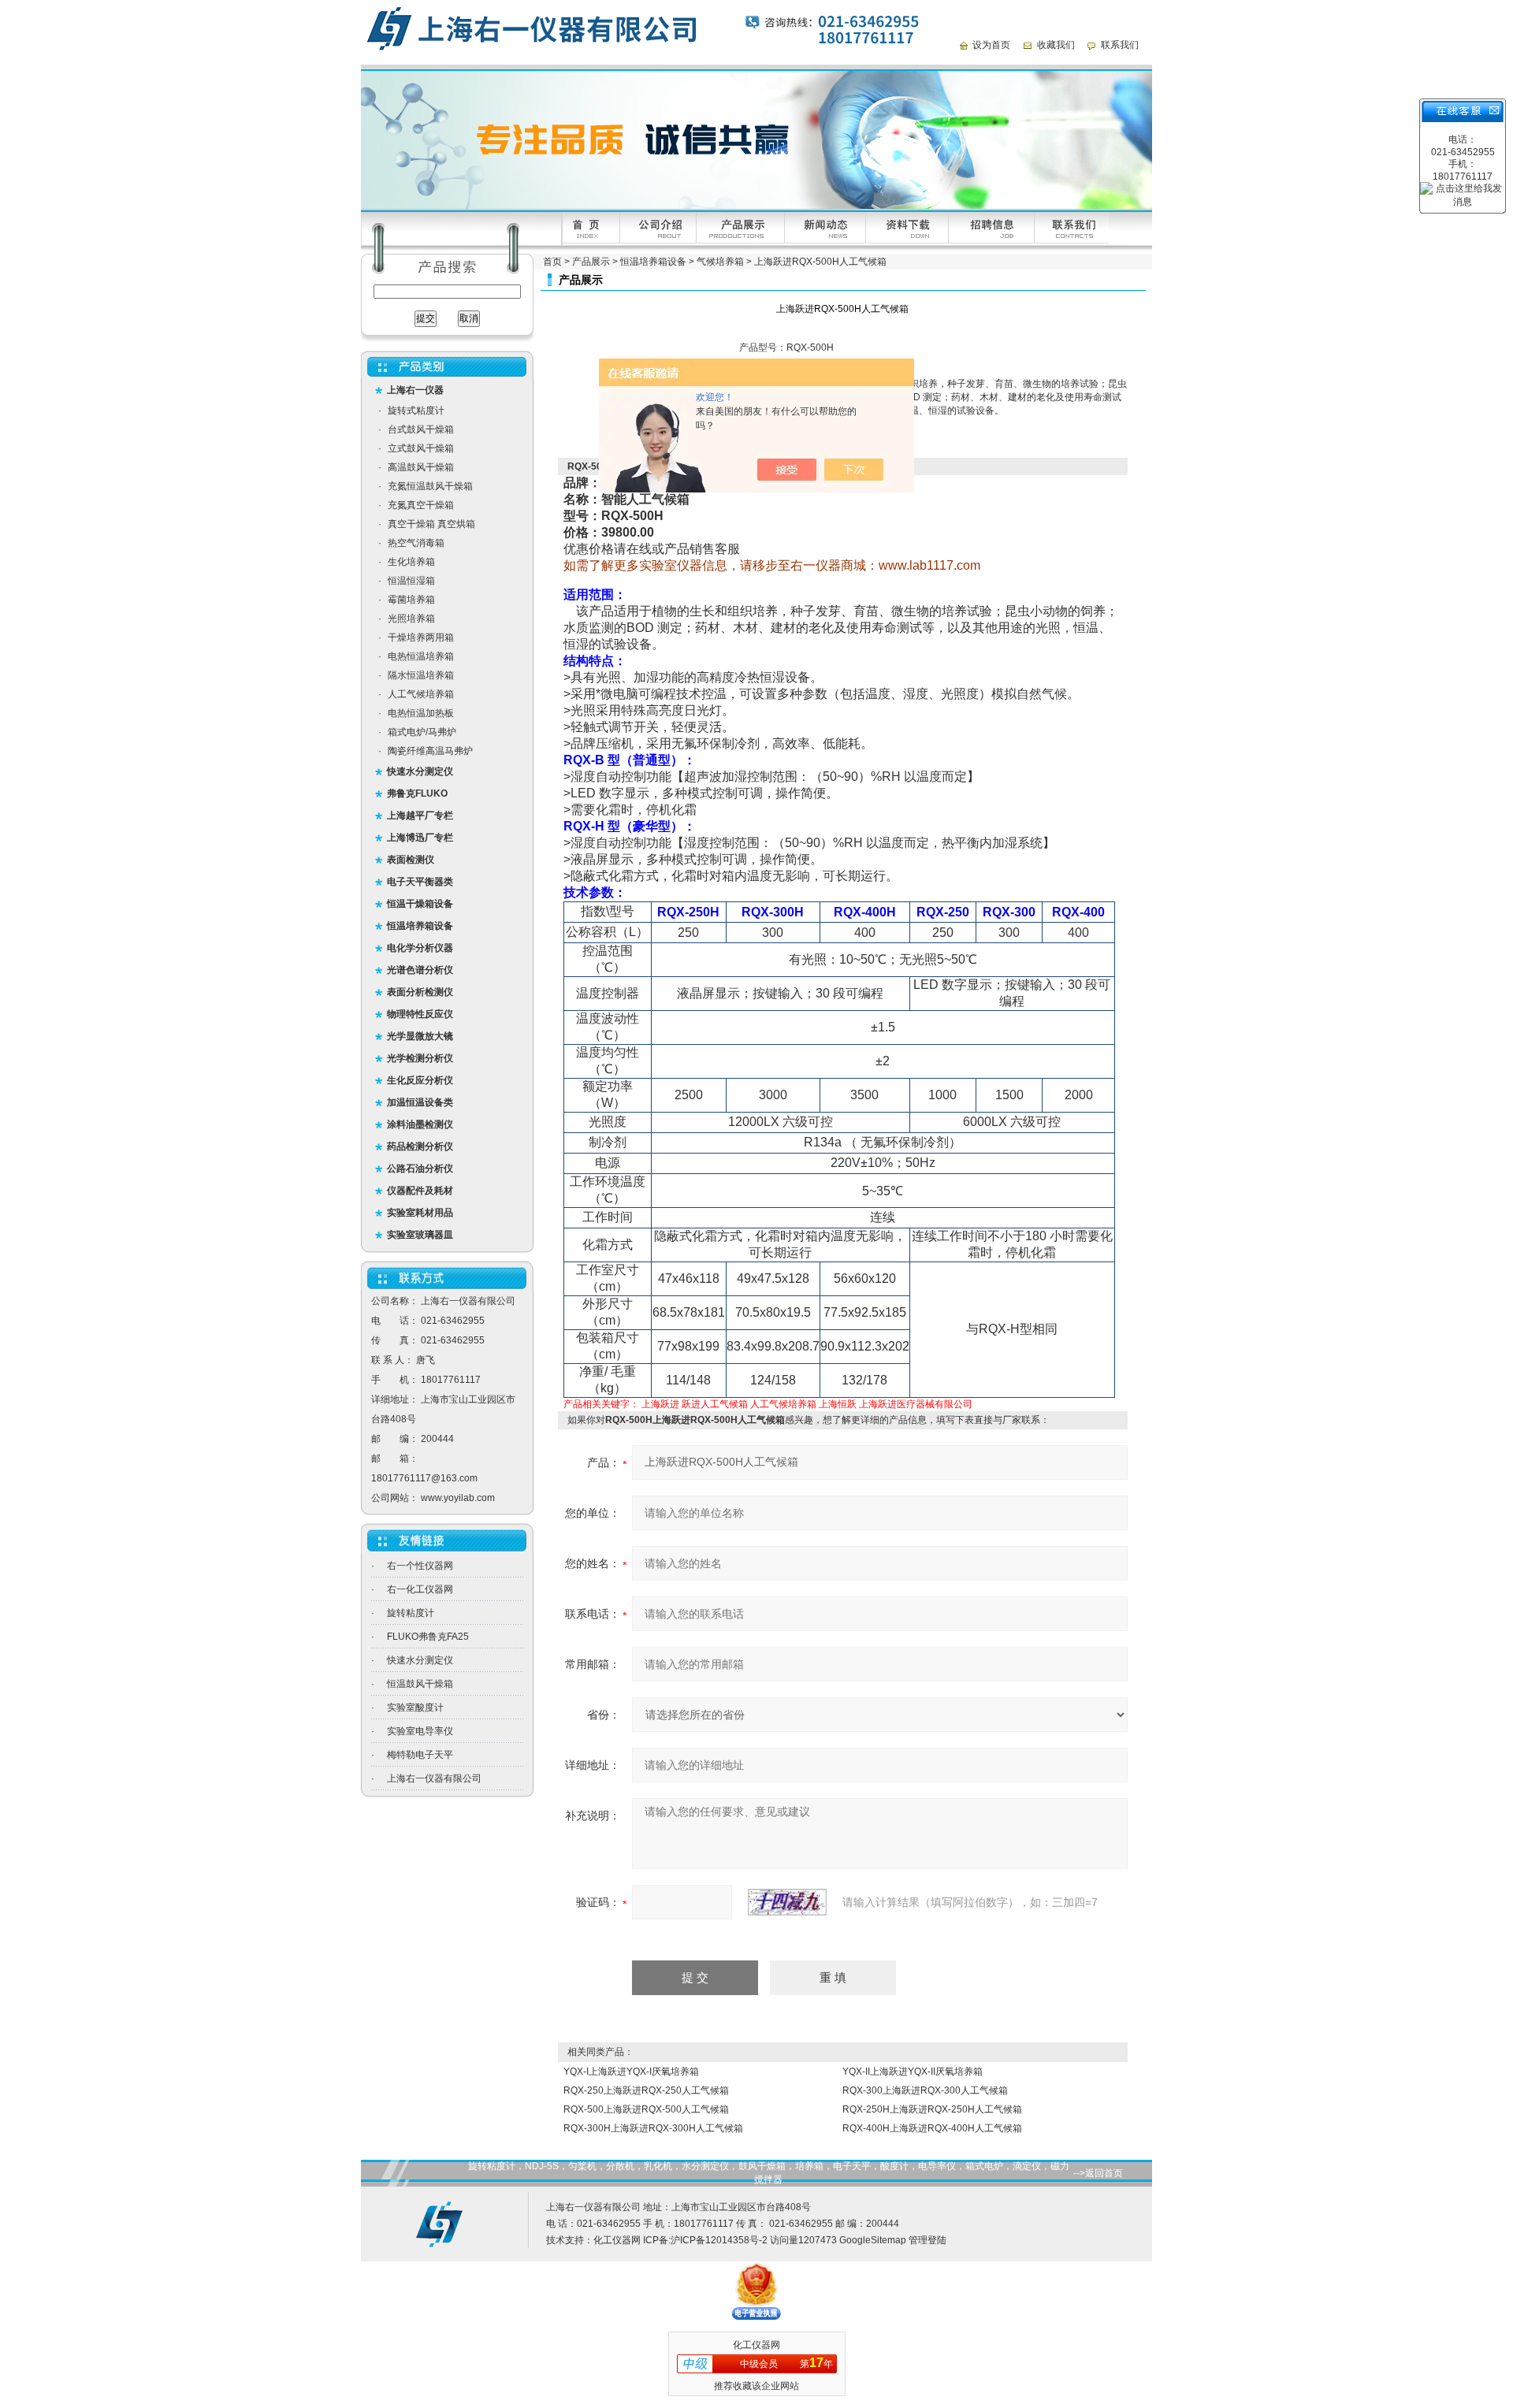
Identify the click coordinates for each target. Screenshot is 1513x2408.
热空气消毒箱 (416, 543)
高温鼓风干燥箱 (421, 467)
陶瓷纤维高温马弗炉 (430, 751)
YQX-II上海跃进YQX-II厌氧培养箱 (913, 2072)
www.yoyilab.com (458, 1498)
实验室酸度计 (415, 1708)
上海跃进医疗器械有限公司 (916, 1404)
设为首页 (991, 45)
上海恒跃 (838, 1404)
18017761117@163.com (424, 1478)
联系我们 (1120, 45)
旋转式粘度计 (416, 411)
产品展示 (591, 262)
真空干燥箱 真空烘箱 (431, 524)
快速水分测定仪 (420, 1660)
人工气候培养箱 (421, 694)
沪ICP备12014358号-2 (719, 2240)
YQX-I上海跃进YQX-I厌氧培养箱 (631, 2072)
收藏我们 (1056, 45)
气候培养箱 (720, 262)
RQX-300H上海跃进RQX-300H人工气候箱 (653, 2128)
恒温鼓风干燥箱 (420, 1684)
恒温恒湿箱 (411, 581)
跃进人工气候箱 (715, 1404)
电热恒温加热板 (421, 713)
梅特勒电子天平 (420, 1755)
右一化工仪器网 (420, 1589)
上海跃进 (660, 1404)
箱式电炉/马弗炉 (422, 732)
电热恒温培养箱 (421, 656)
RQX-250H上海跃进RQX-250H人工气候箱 (932, 2109)
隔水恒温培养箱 (421, 675)
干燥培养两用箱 (421, 637)
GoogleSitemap (873, 2240)
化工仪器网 (617, 2240)
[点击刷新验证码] (787, 1902)
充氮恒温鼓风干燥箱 (430, 486)
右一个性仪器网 (420, 1566)
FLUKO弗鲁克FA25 (428, 1637)
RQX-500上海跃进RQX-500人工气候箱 (646, 2109)
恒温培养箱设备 (653, 262)
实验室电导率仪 (420, 1731)
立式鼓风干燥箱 (421, 448)
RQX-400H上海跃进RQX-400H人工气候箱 (932, 2128)
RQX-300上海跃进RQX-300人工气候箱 (925, 2090)
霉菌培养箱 (411, 600)
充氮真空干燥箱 (421, 505)
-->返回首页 (1098, 2173)
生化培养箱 (411, 562)
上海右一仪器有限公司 (434, 1778)
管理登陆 (928, 2240)
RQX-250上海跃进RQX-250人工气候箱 (646, 2090)
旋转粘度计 (411, 1613)
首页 (552, 262)
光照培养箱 (411, 619)
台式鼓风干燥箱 (421, 429)
